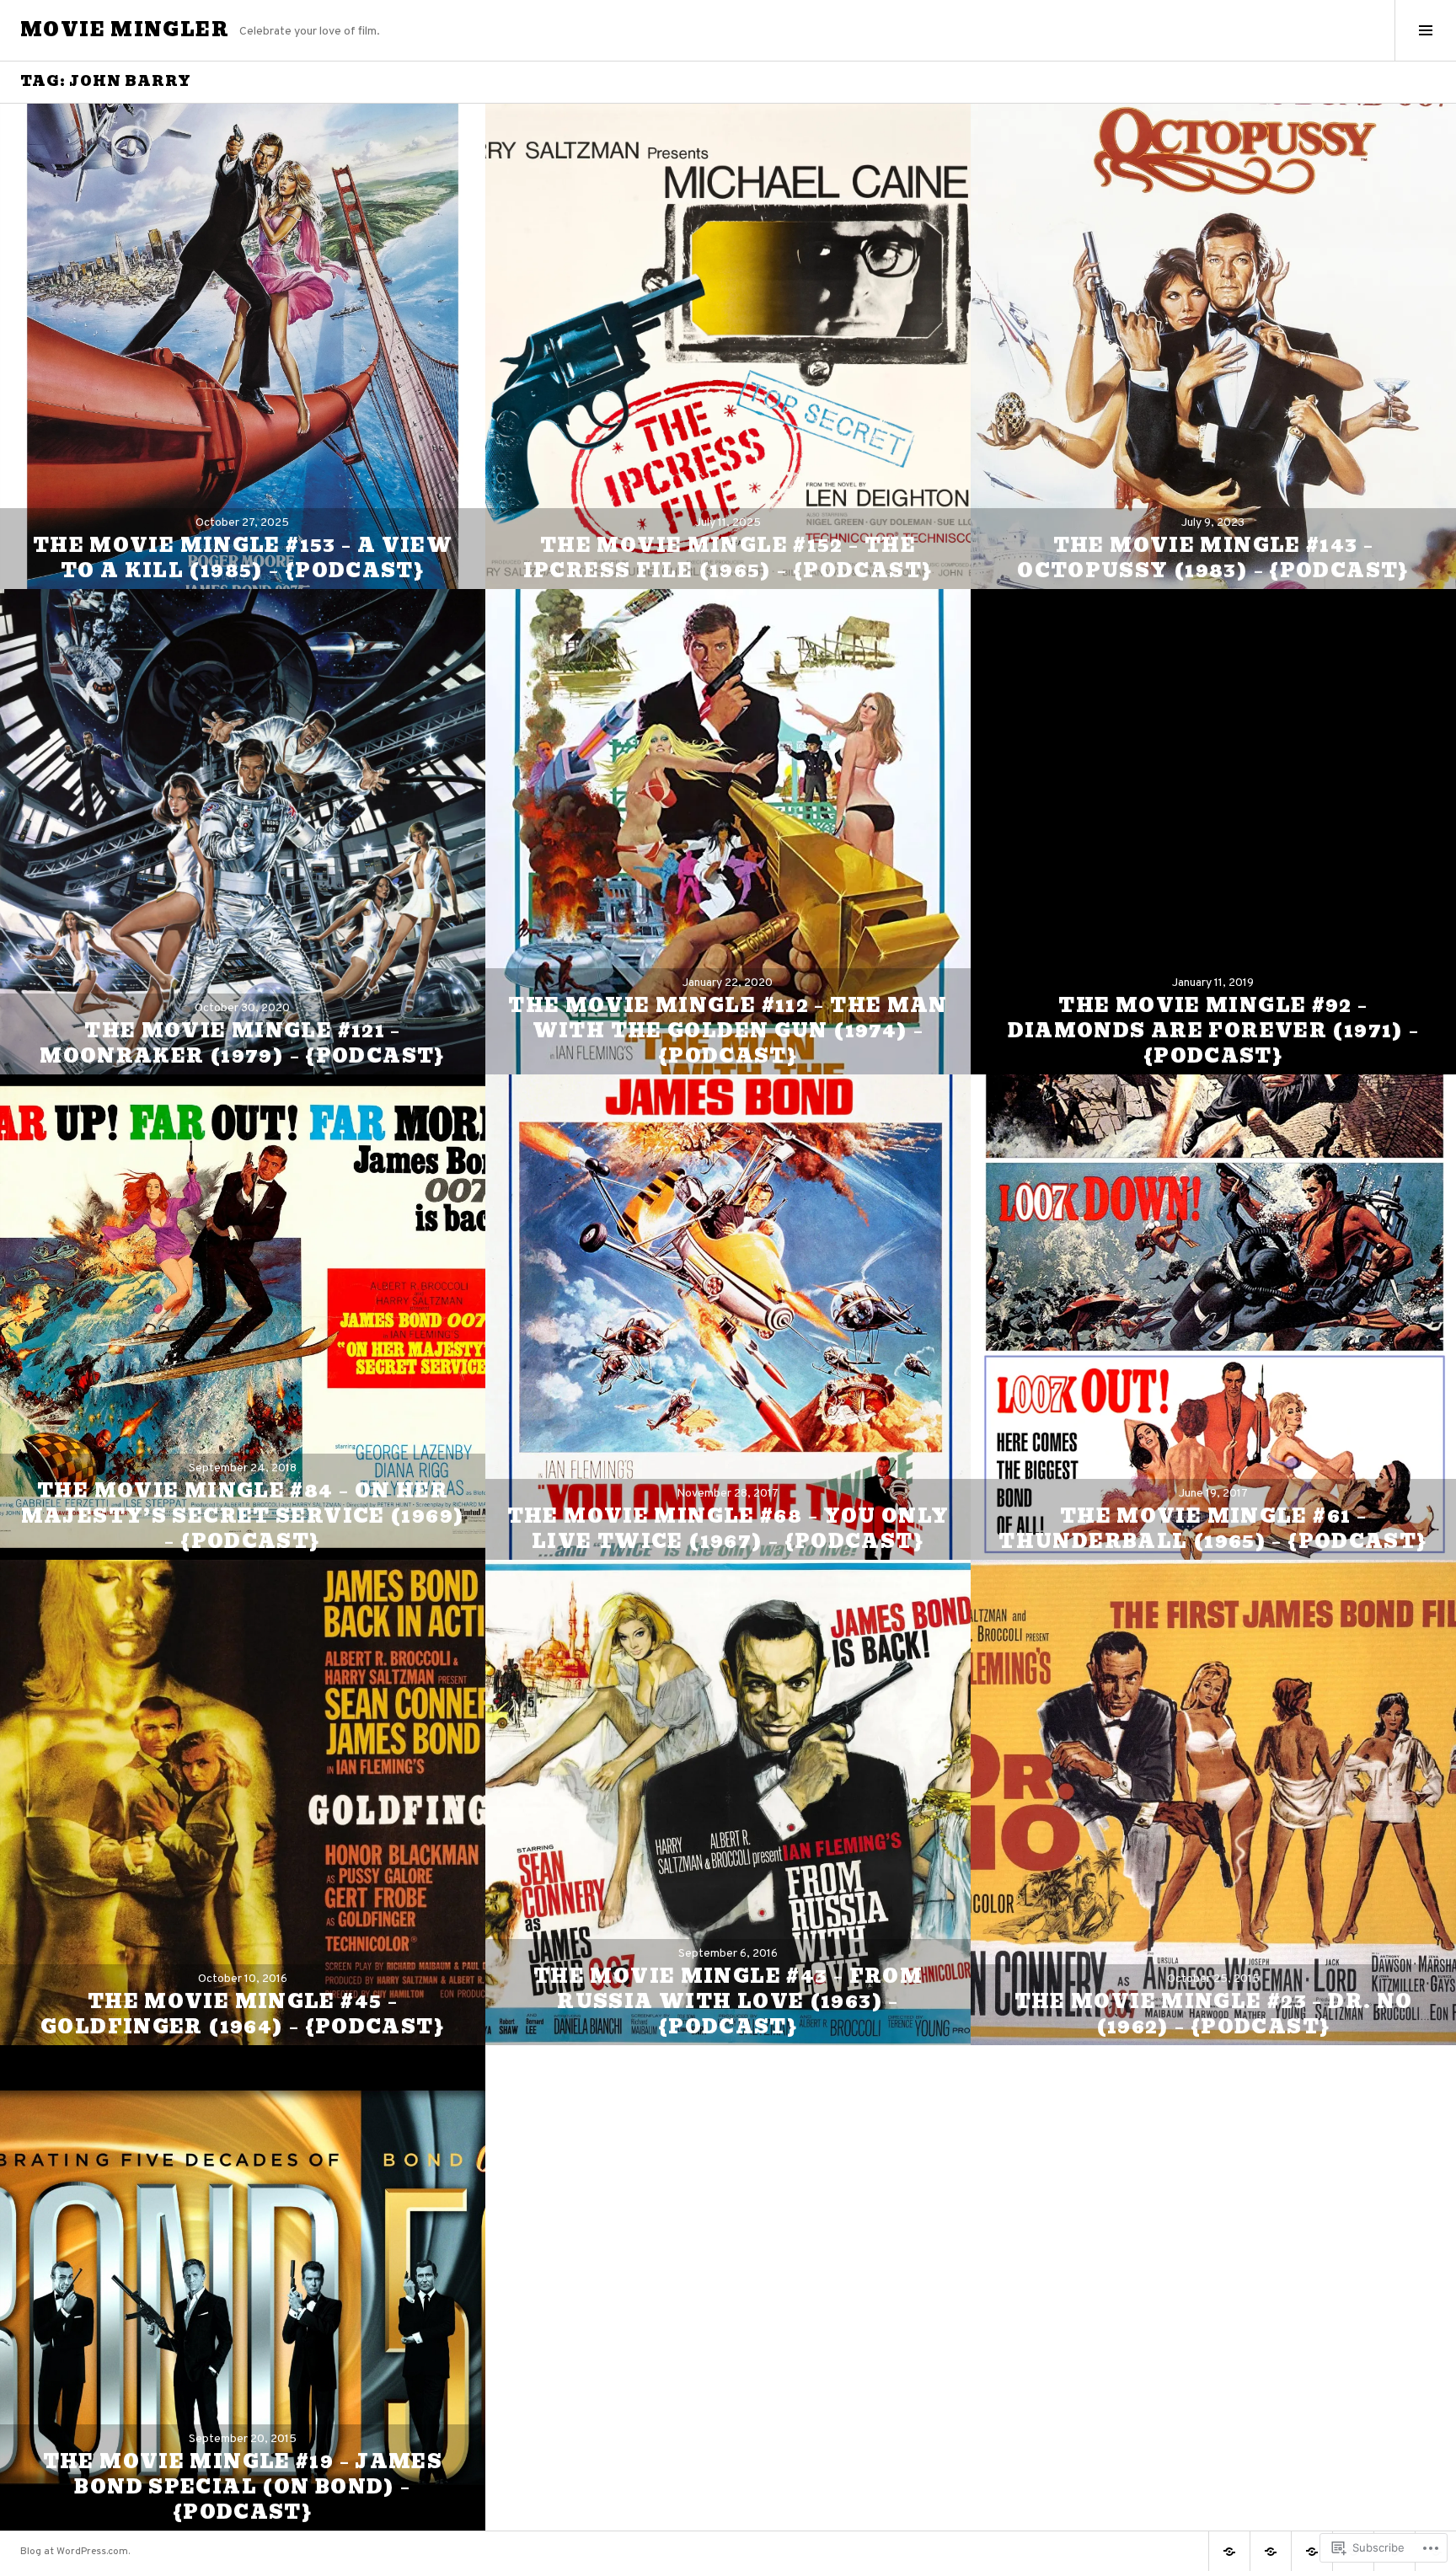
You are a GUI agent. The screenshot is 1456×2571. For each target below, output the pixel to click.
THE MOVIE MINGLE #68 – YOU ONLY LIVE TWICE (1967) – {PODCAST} (728, 1529)
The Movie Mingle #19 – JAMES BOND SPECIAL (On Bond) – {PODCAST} (243, 2487)
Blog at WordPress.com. (75, 2552)
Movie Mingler (125, 30)
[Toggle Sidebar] (1425, 30)
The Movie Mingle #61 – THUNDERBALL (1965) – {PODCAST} (1213, 1529)
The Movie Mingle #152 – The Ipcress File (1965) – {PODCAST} (728, 558)
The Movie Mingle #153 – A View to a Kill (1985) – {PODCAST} (243, 558)
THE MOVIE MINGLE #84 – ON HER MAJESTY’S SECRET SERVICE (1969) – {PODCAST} (243, 1516)
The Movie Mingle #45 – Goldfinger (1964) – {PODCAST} (243, 2014)
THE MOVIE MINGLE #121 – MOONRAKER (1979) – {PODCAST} (243, 1044)
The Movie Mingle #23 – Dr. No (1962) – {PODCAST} (1214, 2014)
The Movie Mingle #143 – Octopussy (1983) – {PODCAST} (1213, 558)
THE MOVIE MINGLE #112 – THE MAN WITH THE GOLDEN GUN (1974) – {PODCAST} (728, 1031)
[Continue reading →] (243, 346)
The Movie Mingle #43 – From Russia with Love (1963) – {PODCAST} (728, 2002)
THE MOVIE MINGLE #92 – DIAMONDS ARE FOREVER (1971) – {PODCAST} (1214, 1031)
